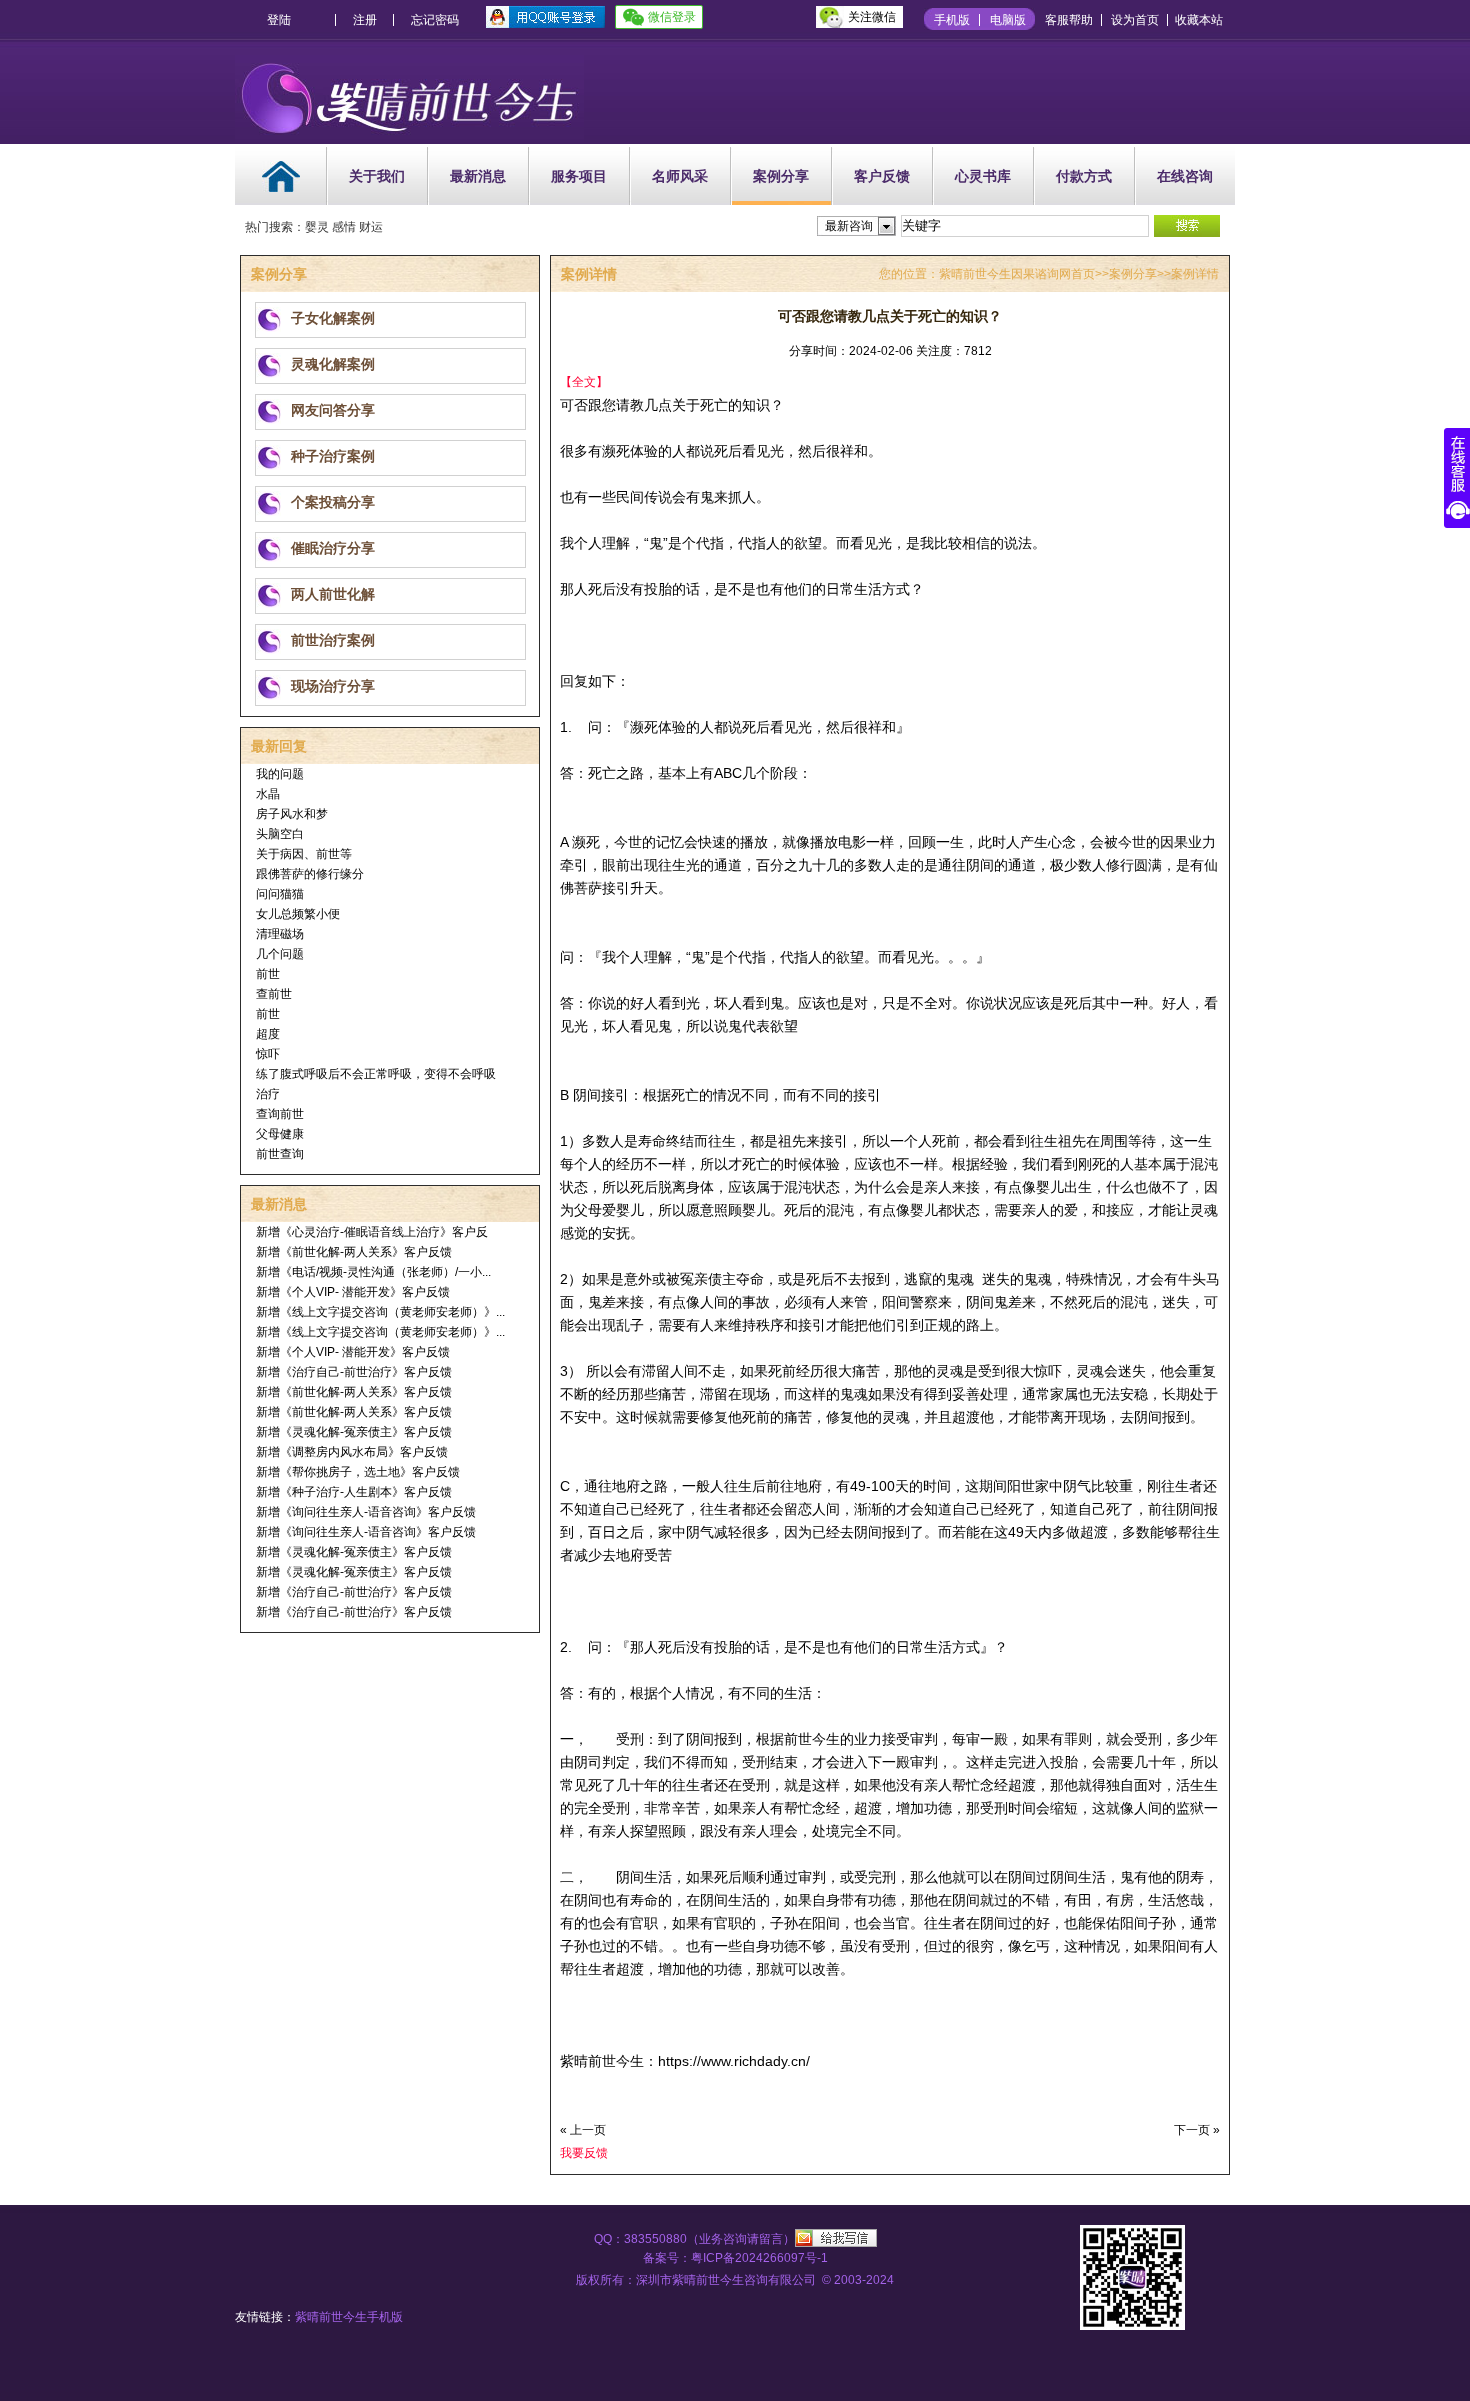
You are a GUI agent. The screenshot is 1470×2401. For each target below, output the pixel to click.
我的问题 (280, 774)
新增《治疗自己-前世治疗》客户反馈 (354, 1372)
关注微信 (872, 17)
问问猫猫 (280, 894)
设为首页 (1135, 20)
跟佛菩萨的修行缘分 (310, 874)
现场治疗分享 (333, 686)
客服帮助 (1069, 20)
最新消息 (478, 176)
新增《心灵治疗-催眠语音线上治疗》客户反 (372, 1232)
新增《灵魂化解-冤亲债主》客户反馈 (354, 1432)
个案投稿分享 (333, 502)
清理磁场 (280, 934)
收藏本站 (1199, 20)
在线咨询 (1185, 176)
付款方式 (1084, 176)
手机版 (952, 20)
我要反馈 (584, 2153)
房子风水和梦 (292, 814)
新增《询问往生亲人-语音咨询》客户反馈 (366, 1512)
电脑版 (1008, 20)
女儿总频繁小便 (298, 914)
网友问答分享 (333, 410)
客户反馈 (882, 176)
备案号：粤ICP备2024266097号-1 (735, 2258)
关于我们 (377, 176)
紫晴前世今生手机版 (349, 2317)
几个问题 (280, 954)
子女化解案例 (333, 318)
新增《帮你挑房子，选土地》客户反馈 (358, 1472)
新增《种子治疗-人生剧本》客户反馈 (354, 1492)
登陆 (279, 20)
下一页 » (1197, 2130)
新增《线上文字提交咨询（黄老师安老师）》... (380, 1312)
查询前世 (280, 1114)
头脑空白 (280, 834)
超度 (268, 1034)
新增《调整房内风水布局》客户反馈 (352, 1452)
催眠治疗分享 (333, 548)
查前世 (274, 994)
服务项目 (579, 176)
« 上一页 (583, 2130)
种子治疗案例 (333, 456)
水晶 (268, 794)
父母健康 (280, 1134)
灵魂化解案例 (333, 364)
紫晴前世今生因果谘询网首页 (1017, 274)
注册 (365, 20)
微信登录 (672, 17)
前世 (268, 974)
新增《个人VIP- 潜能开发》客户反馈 (353, 1292)
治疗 (268, 1094)
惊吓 (268, 1054)
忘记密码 (435, 20)
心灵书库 (983, 176)
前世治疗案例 (333, 640)
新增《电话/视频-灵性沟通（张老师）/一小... (373, 1272)
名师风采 (680, 176)
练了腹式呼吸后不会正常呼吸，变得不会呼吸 (376, 1074)
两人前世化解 (333, 594)
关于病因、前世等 (304, 854)
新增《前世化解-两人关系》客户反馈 (354, 1252)
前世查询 (280, 1154)
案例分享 (781, 176)
